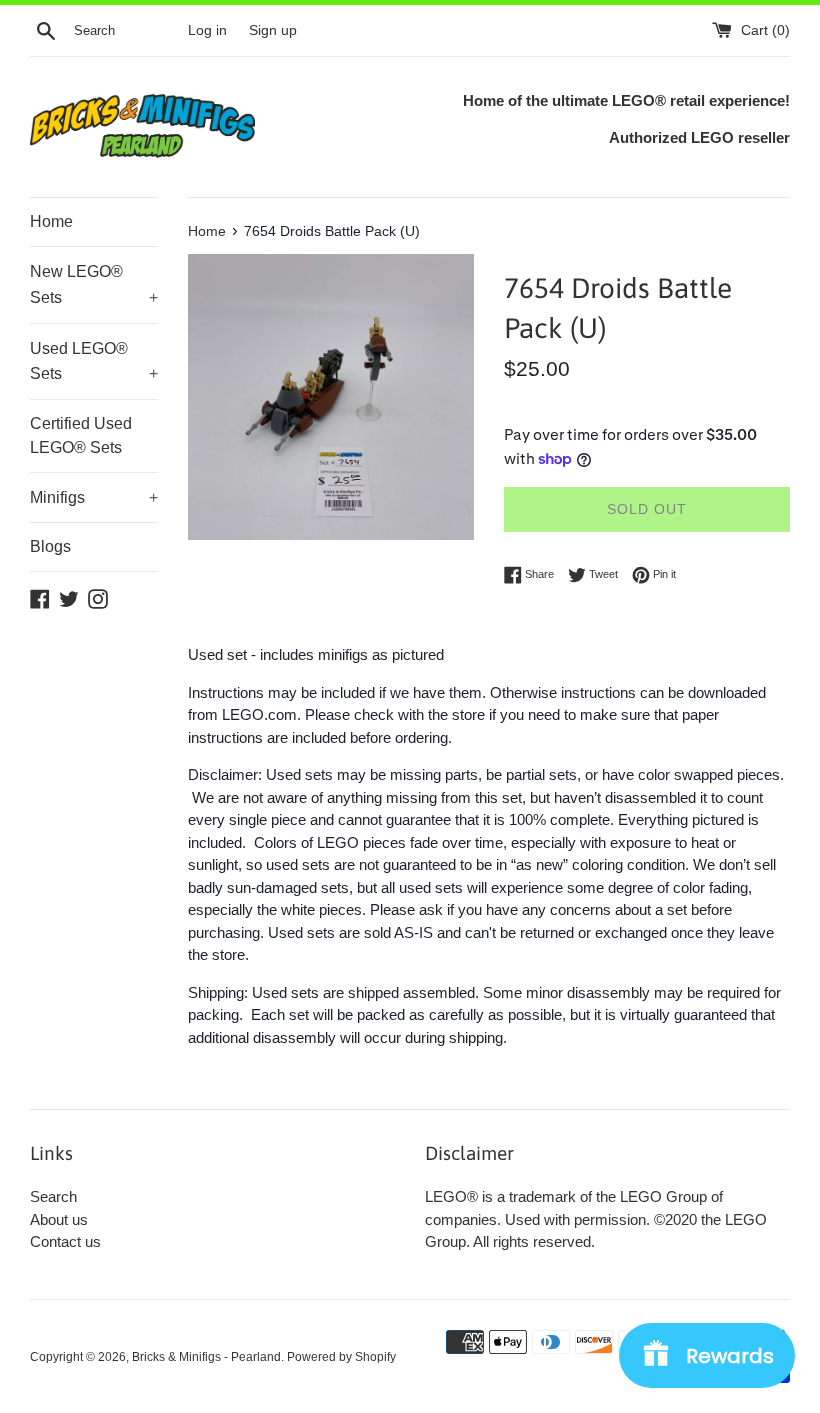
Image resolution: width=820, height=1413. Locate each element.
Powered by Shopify (341, 1357)
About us (59, 1219)
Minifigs (94, 497)
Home (51, 221)
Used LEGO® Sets (94, 361)
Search (53, 1196)
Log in (207, 30)
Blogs (50, 546)
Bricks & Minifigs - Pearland (206, 1357)
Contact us (65, 1241)
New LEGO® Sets (94, 284)
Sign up (273, 30)
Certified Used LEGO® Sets (81, 435)
